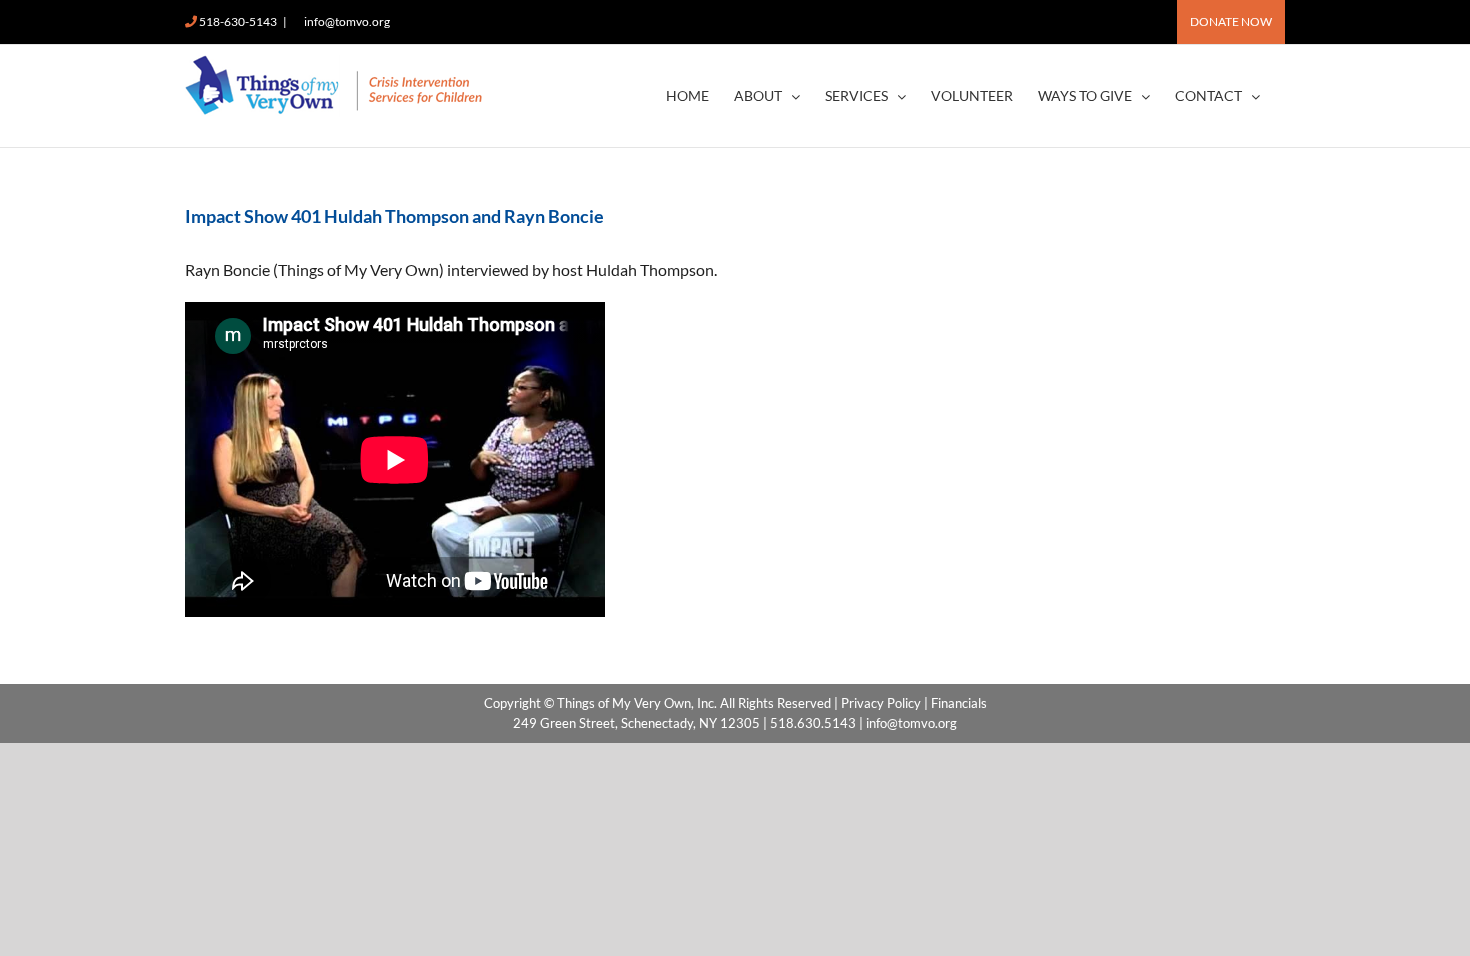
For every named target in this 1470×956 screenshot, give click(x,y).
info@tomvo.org (347, 21)
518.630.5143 (813, 723)
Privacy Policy (881, 703)
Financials (959, 703)
